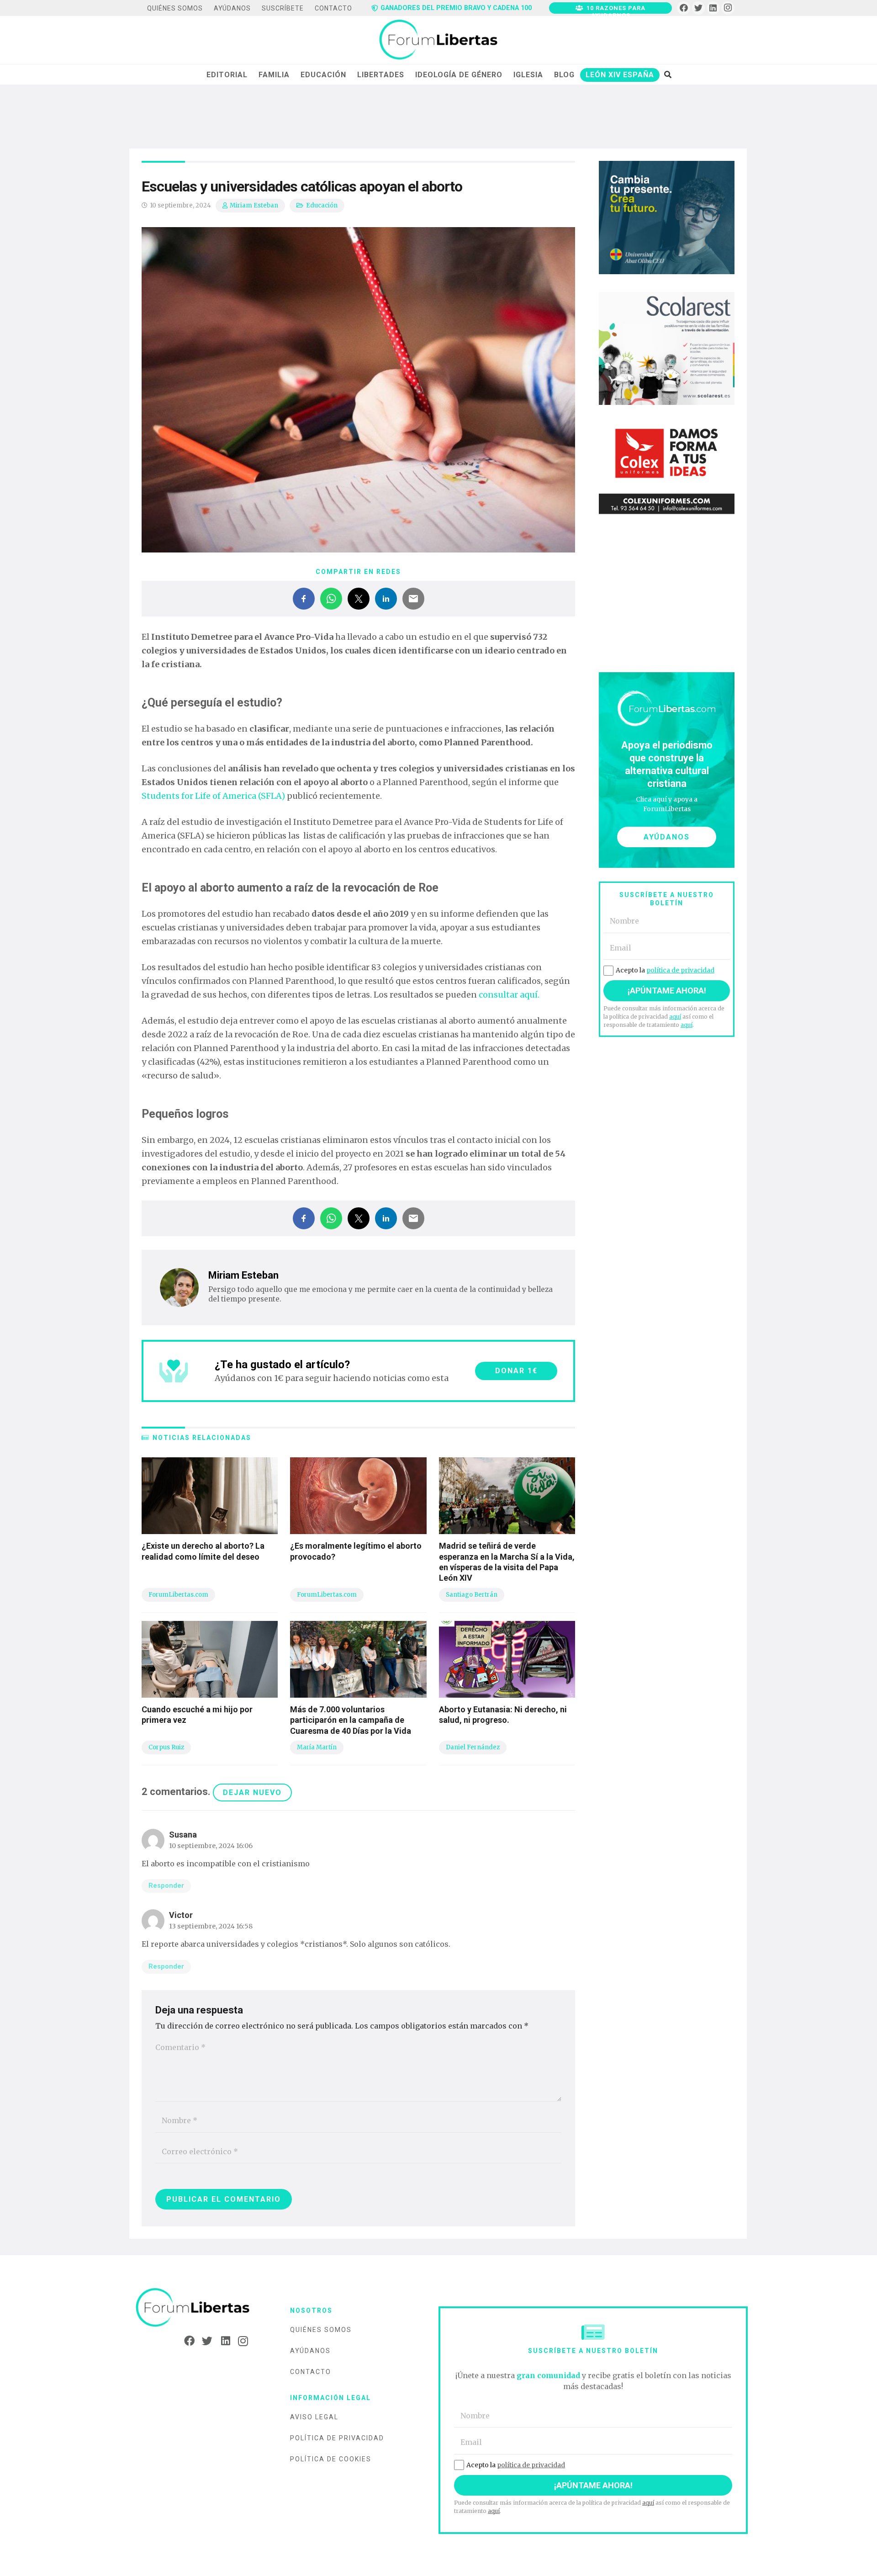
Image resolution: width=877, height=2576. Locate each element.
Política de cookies (331, 2459)
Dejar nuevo (252, 1793)
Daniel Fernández (473, 1747)
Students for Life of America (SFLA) (213, 796)
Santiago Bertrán (472, 1595)
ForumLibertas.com (178, 1595)
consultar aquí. (509, 995)
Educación (322, 205)
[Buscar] (668, 74)
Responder (166, 1886)
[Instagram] (728, 8)
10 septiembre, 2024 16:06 (211, 1846)
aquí (675, 1017)
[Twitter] (699, 8)
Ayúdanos (310, 2351)
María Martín (317, 1747)
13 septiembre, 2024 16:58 (211, 1926)
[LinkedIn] (713, 8)
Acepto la (665, 970)
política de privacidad (680, 970)
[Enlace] (438, 40)
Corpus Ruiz (166, 1747)
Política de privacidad (337, 2438)
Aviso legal (314, 2417)
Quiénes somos (321, 2330)
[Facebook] (684, 8)
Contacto (311, 2372)
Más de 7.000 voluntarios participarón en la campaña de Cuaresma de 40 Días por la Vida (351, 1720)
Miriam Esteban (254, 205)
